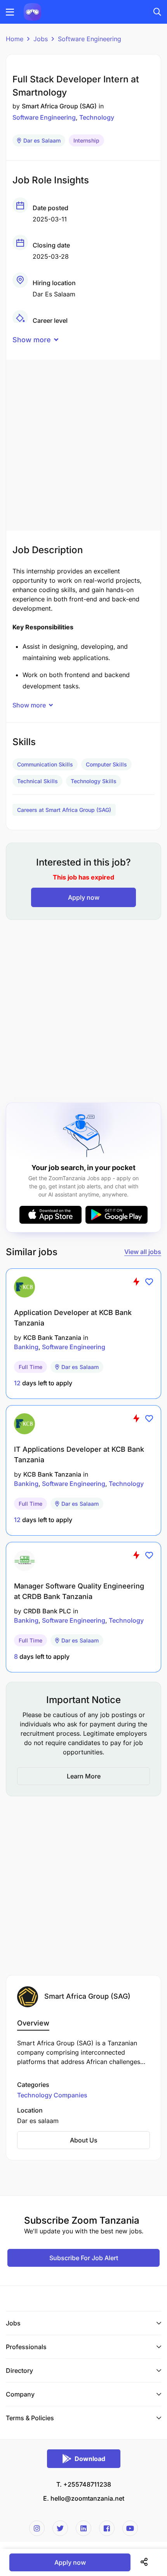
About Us (84, 2140)
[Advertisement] (83, 443)
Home (15, 39)
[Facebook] (107, 2528)
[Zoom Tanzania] (32, 11)
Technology (97, 117)
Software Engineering (90, 39)
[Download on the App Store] (50, 1215)
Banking (26, 1347)
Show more (32, 340)
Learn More (84, 1776)
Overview (33, 2023)
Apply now (84, 897)
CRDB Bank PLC (47, 1611)
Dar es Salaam (42, 140)
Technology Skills (94, 781)
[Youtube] (130, 2528)
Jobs (41, 39)
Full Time (30, 1367)
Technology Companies (52, 2095)
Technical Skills (37, 781)
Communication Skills (45, 764)
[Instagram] (37, 2528)
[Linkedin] (83, 2528)
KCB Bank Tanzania (52, 1338)
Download (90, 2459)
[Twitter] (60, 2528)
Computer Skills (106, 764)
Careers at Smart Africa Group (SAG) (64, 810)
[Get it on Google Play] (117, 1215)
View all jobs (143, 1252)
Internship (86, 140)
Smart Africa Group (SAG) (59, 106)
